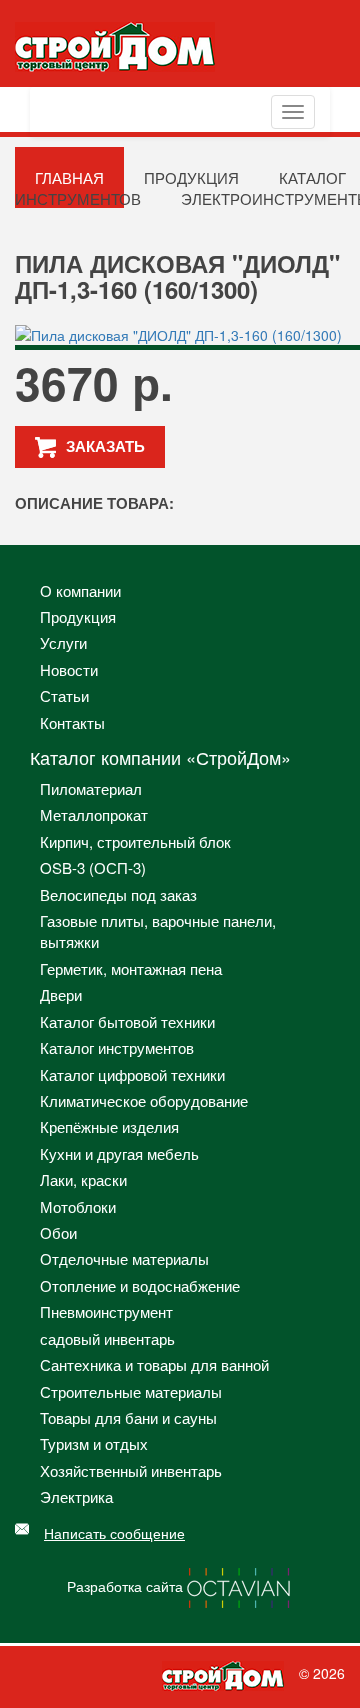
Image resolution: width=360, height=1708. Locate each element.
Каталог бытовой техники (127, 1021)
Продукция (78, 616)
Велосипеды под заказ (118, 894)
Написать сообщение (114, 1533)
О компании (80, 590)
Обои (58, 1232)
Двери (61, 994)
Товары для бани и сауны (128, 1417)
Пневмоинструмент (106, 1311)
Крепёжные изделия (109, 1126)
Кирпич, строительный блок (135, 841)
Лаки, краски (83, 1179)
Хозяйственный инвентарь (131, 1470)
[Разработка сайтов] (240, 1585)
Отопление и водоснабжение (140, 1285)
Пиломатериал (91, 788)
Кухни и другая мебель (119, 1153)
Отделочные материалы (124, 1258)
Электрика (76, 1496)
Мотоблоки (78, 1206)
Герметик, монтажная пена (131, 968)
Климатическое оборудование (144, 1100)
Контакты (72, 722)
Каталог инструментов (117, 1047)
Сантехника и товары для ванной (154, 1364)
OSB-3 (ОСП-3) (93, 867)
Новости (69, 669)
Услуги (63, 642)
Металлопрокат (94, 814)
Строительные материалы (131, 1391)
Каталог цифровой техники (132, 1074)
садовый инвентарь (107, 1338)
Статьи (64, 695)
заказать (105, 446)
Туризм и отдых (94, 1443)
